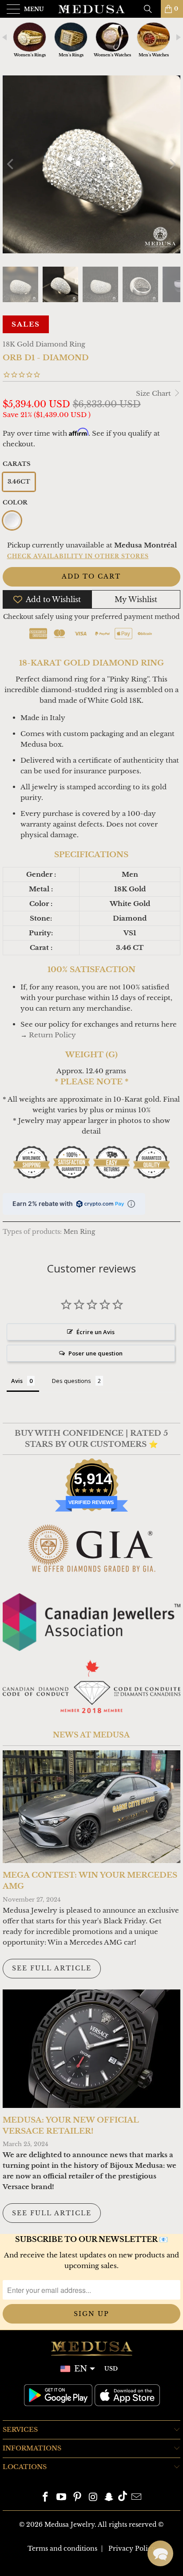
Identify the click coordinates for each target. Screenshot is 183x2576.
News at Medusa (91, 1735)
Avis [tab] (17, 1381)
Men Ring (79, 1232)
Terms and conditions (62, 2548)
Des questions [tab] (72, 1381)
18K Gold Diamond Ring (44, 344)
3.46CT (19, 482)
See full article (52, 1968)
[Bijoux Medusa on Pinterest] (77, 2498)
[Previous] (11, 164)
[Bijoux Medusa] (91, 9)
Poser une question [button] (95, 1353)
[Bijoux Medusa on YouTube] (62, 2498)
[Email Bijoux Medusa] (136, 2498)
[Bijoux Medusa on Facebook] (46, 2498)
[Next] (172, 164)
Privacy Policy (132, 2548)
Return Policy (52, 1035)
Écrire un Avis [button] (95, 1332)
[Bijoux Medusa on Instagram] (93, 2498)
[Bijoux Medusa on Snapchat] (109, 2498)
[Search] (151, 9)
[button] (160, 2553)
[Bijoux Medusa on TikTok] (123, 2498)
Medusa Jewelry (70, 2525)
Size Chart (154, 393)
